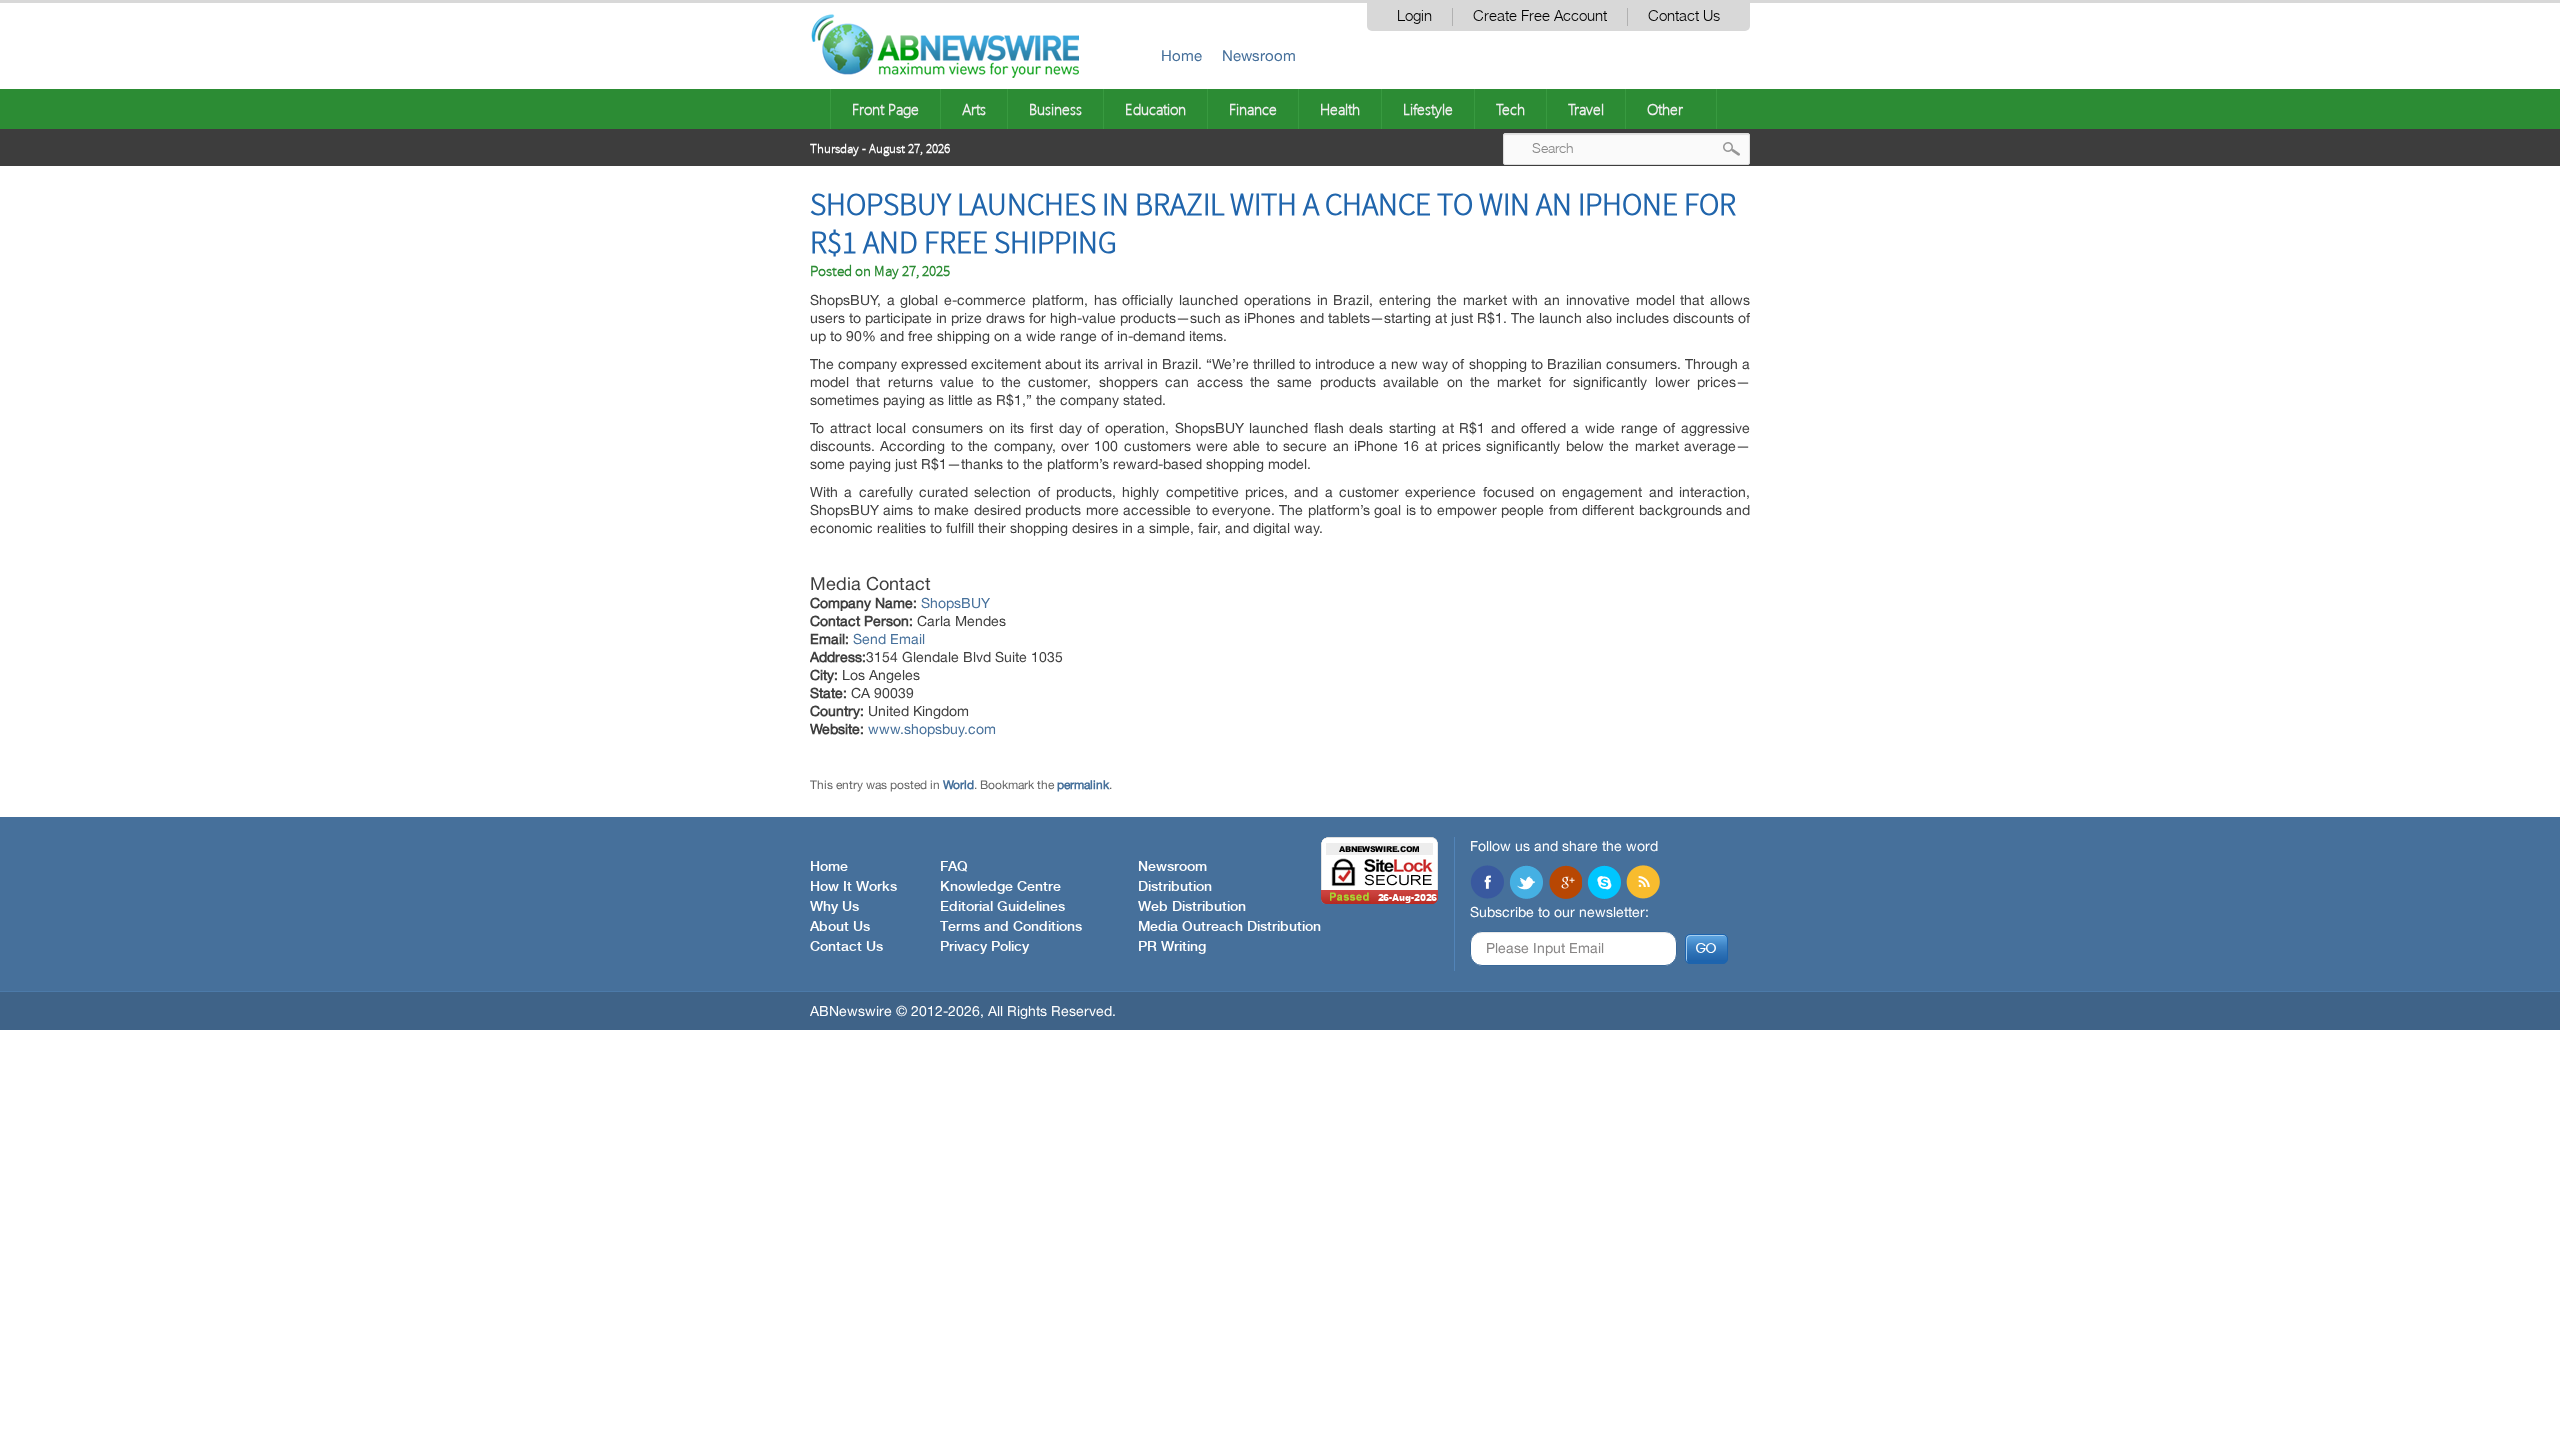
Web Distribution (1192, 907)
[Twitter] (1526, 884)
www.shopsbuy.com (932, 729)
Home (1181, 55)
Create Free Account (1540, 16)
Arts (974, 109)
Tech (1510, 109)
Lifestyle (1428, 109)
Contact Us (1684, 16)
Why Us (834, 907)
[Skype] (1604, 884)
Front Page (885, 109)
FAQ (954, 867)
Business (1055, 109)
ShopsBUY (955, 603)
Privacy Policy (984, 947)
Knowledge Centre (1000, 887)
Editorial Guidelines (1002, 907)
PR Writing (1172, 947)
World (958, 785)
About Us (840, 927)
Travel (1586, 109)
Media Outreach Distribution (1229, 927)
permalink (1083, 785)
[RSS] (1643, 884)
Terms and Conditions (1011, 927)
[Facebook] (1487, 884)
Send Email (889, 639)
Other (1665, 109)
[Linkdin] (1565, 884)
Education (1155, 109)
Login (1414, 16)
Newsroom (1259, 55)
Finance (1253, 109)
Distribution (1175, 887)
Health (1340, 109)
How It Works (853, 887)
